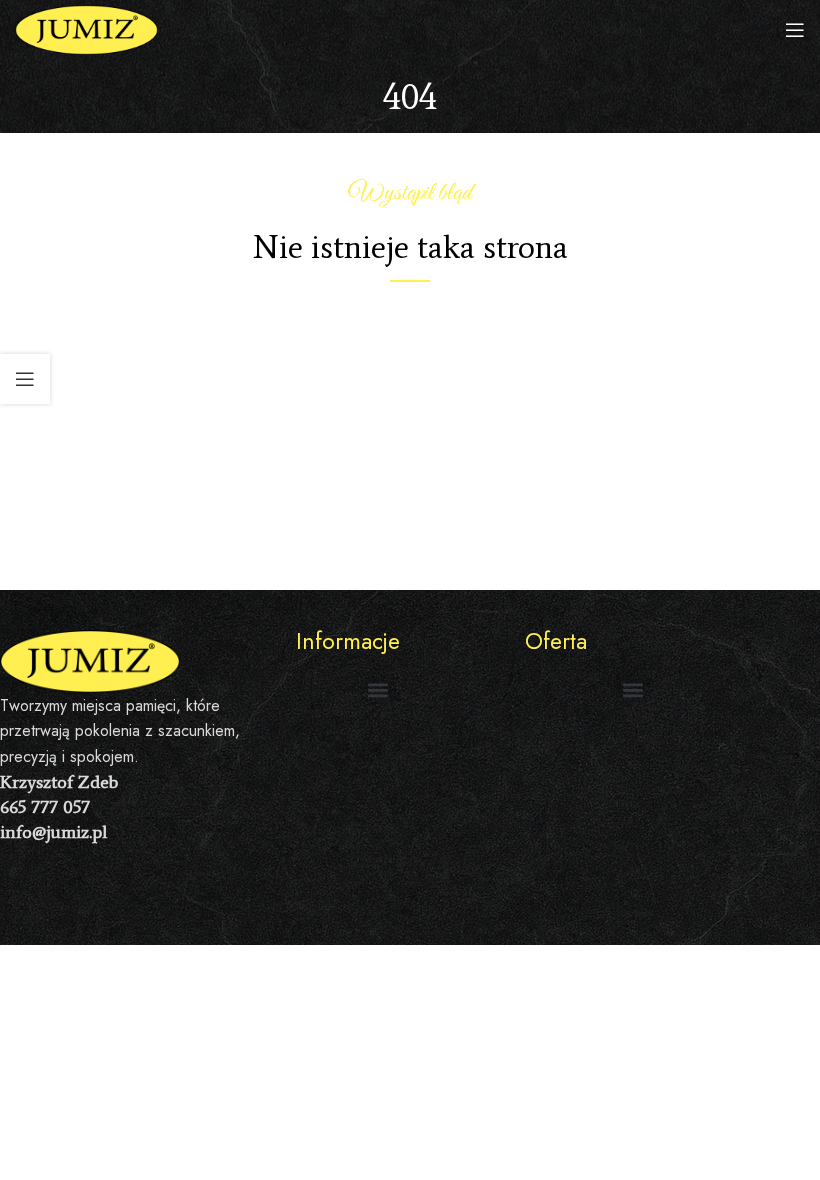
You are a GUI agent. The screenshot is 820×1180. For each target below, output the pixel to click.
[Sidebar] (25, 379)
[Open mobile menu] (795, 30)
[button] (377, 689)
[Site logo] (86, 28)
